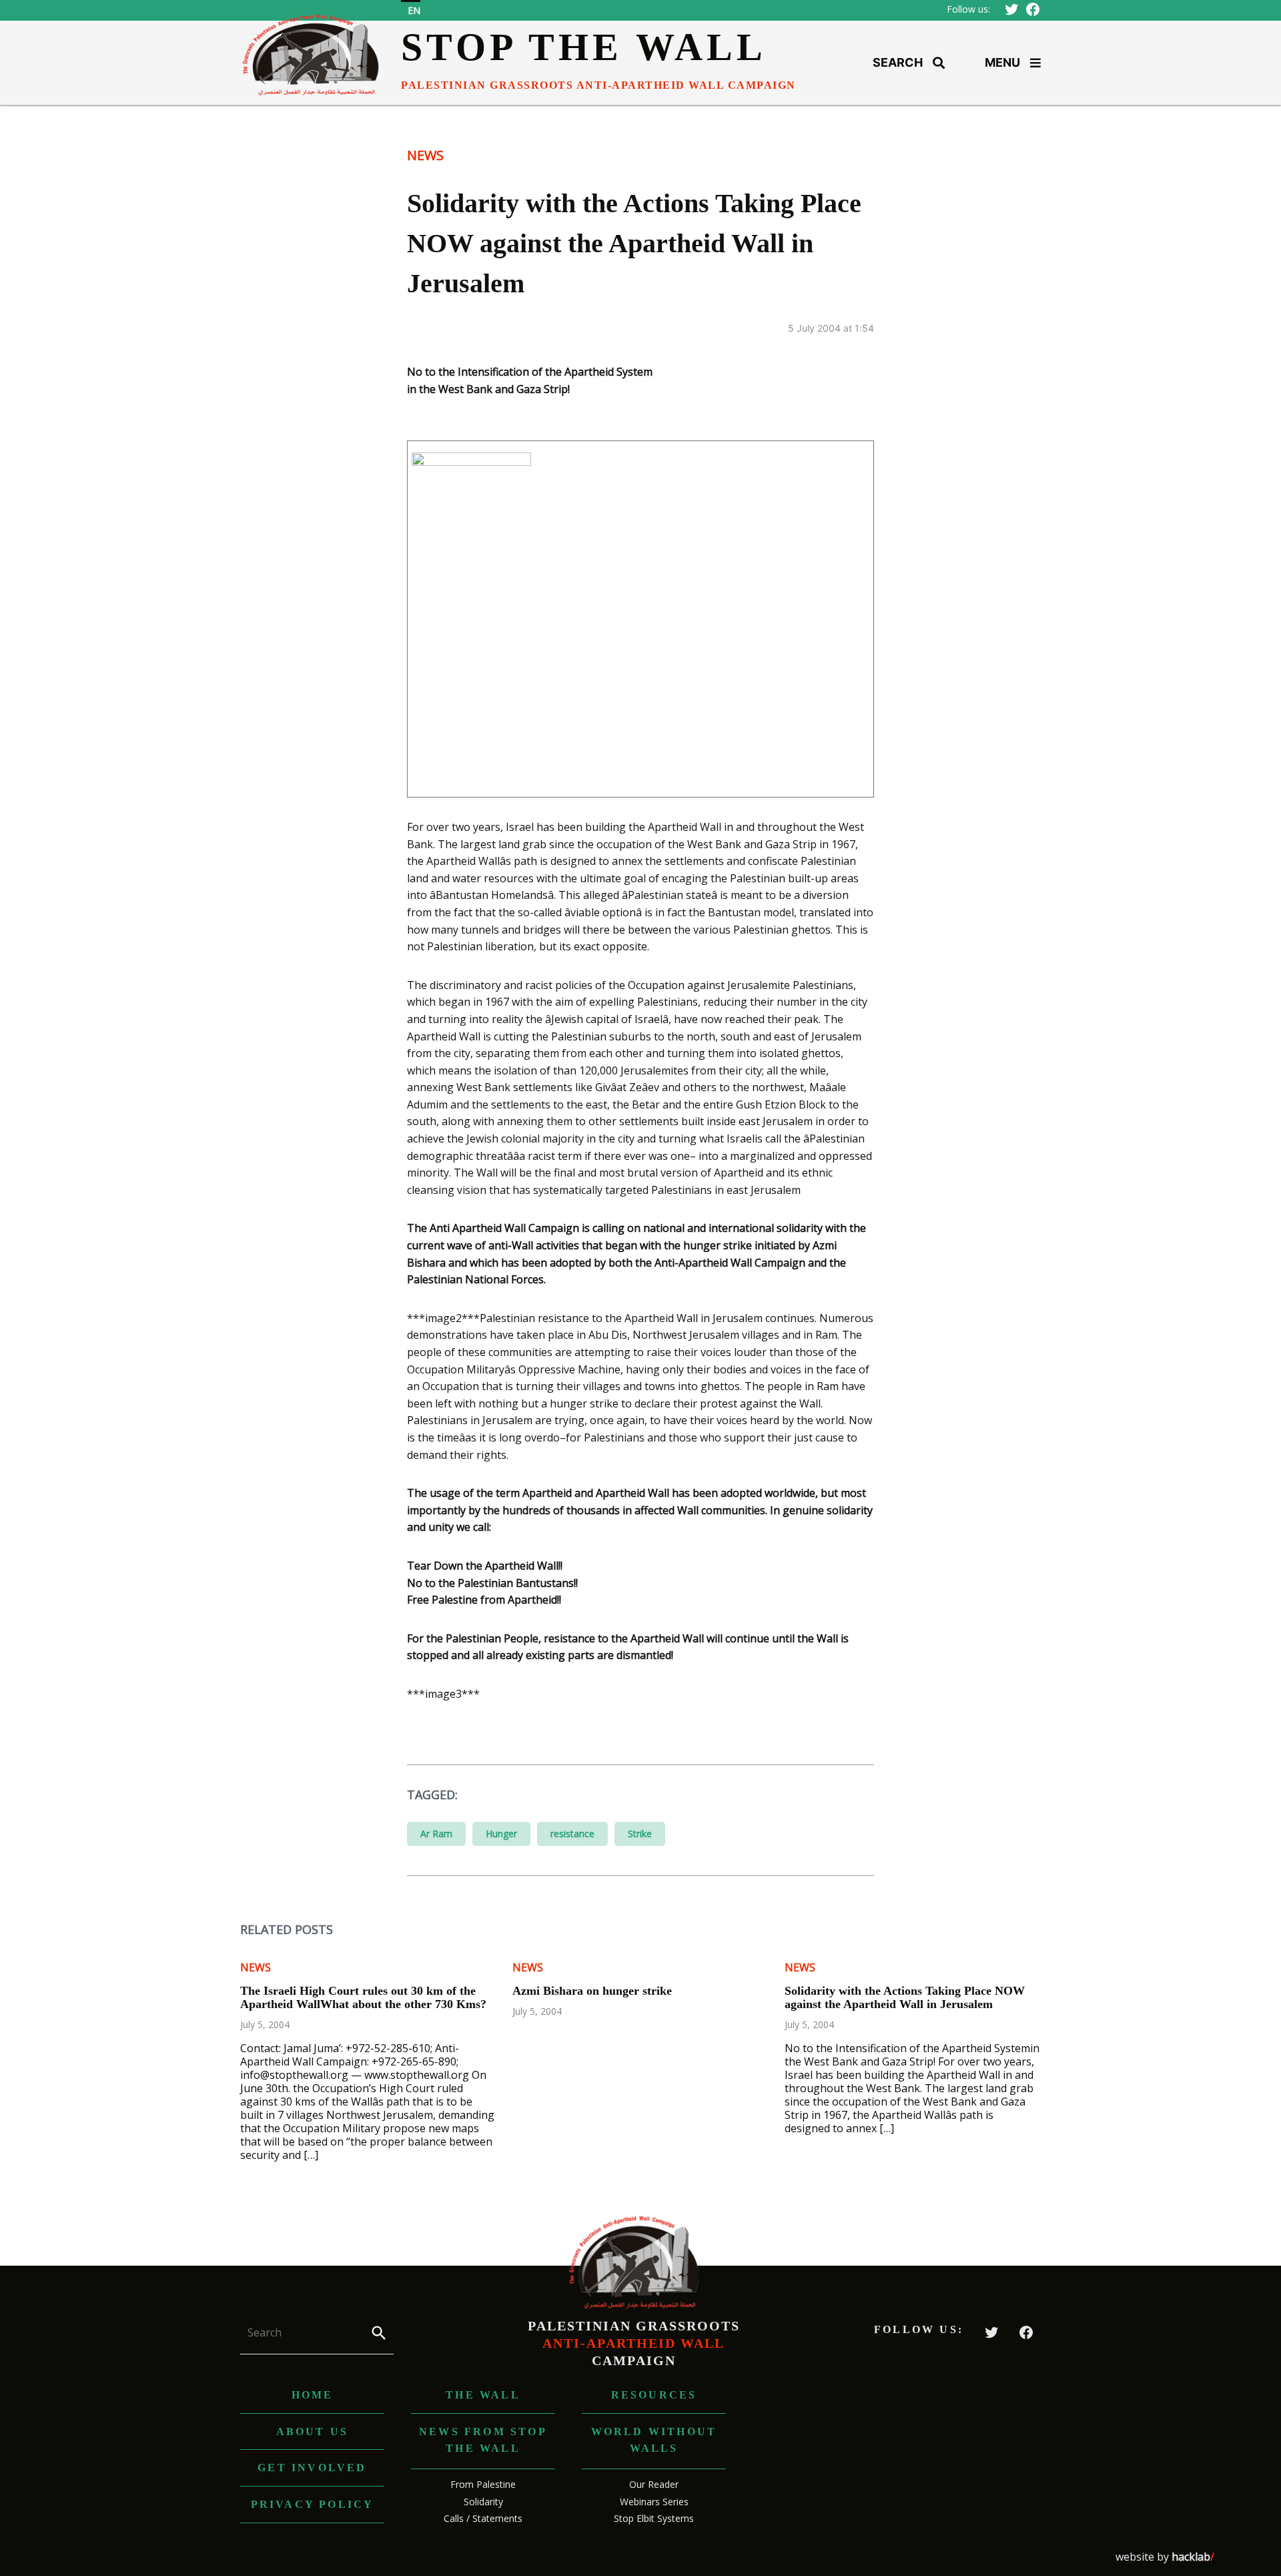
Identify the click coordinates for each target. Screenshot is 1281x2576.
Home (313, 2395)
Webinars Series (654, 2502)
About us (313, 2432)
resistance (572, 1834)
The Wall (483, 2395)
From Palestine (483, 2484)
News (425, 155)
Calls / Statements (483, 2518)
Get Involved (312, 2468)
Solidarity (483, 2502)
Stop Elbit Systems (654, 2518)
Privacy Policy (313, 2504)
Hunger (501, 1834)
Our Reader (654, 2484)
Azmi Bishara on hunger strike (592, 1991)
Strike (640, 1834)
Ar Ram (436, 1834)
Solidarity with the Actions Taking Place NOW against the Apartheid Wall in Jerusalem (905, 1997)
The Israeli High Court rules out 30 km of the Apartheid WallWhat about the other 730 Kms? (363, 1997)
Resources (654, 2395)
